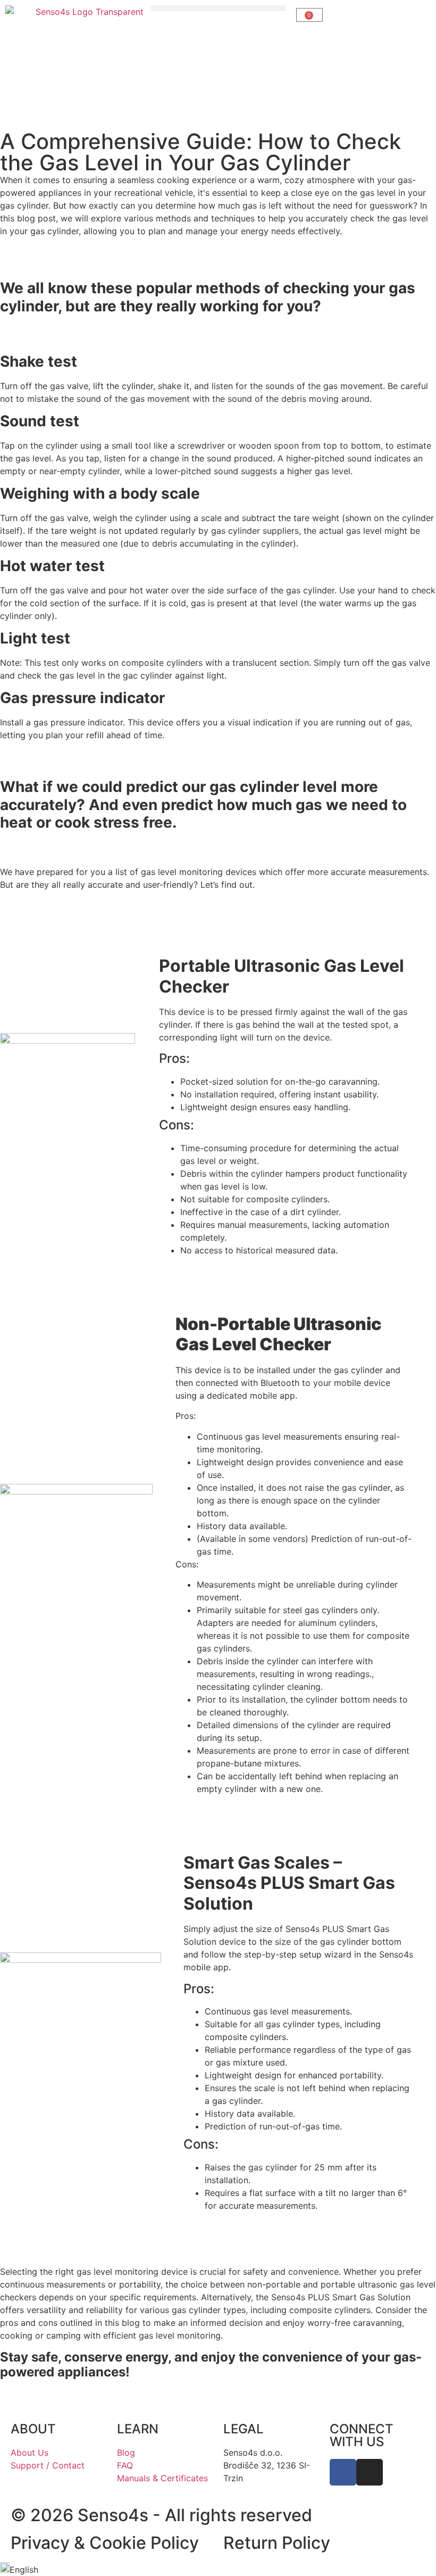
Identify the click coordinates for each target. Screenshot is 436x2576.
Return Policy (277, 2543)
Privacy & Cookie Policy (105, 2543)
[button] (218, 8)
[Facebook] (343, 2472)
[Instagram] (370, 2472)
